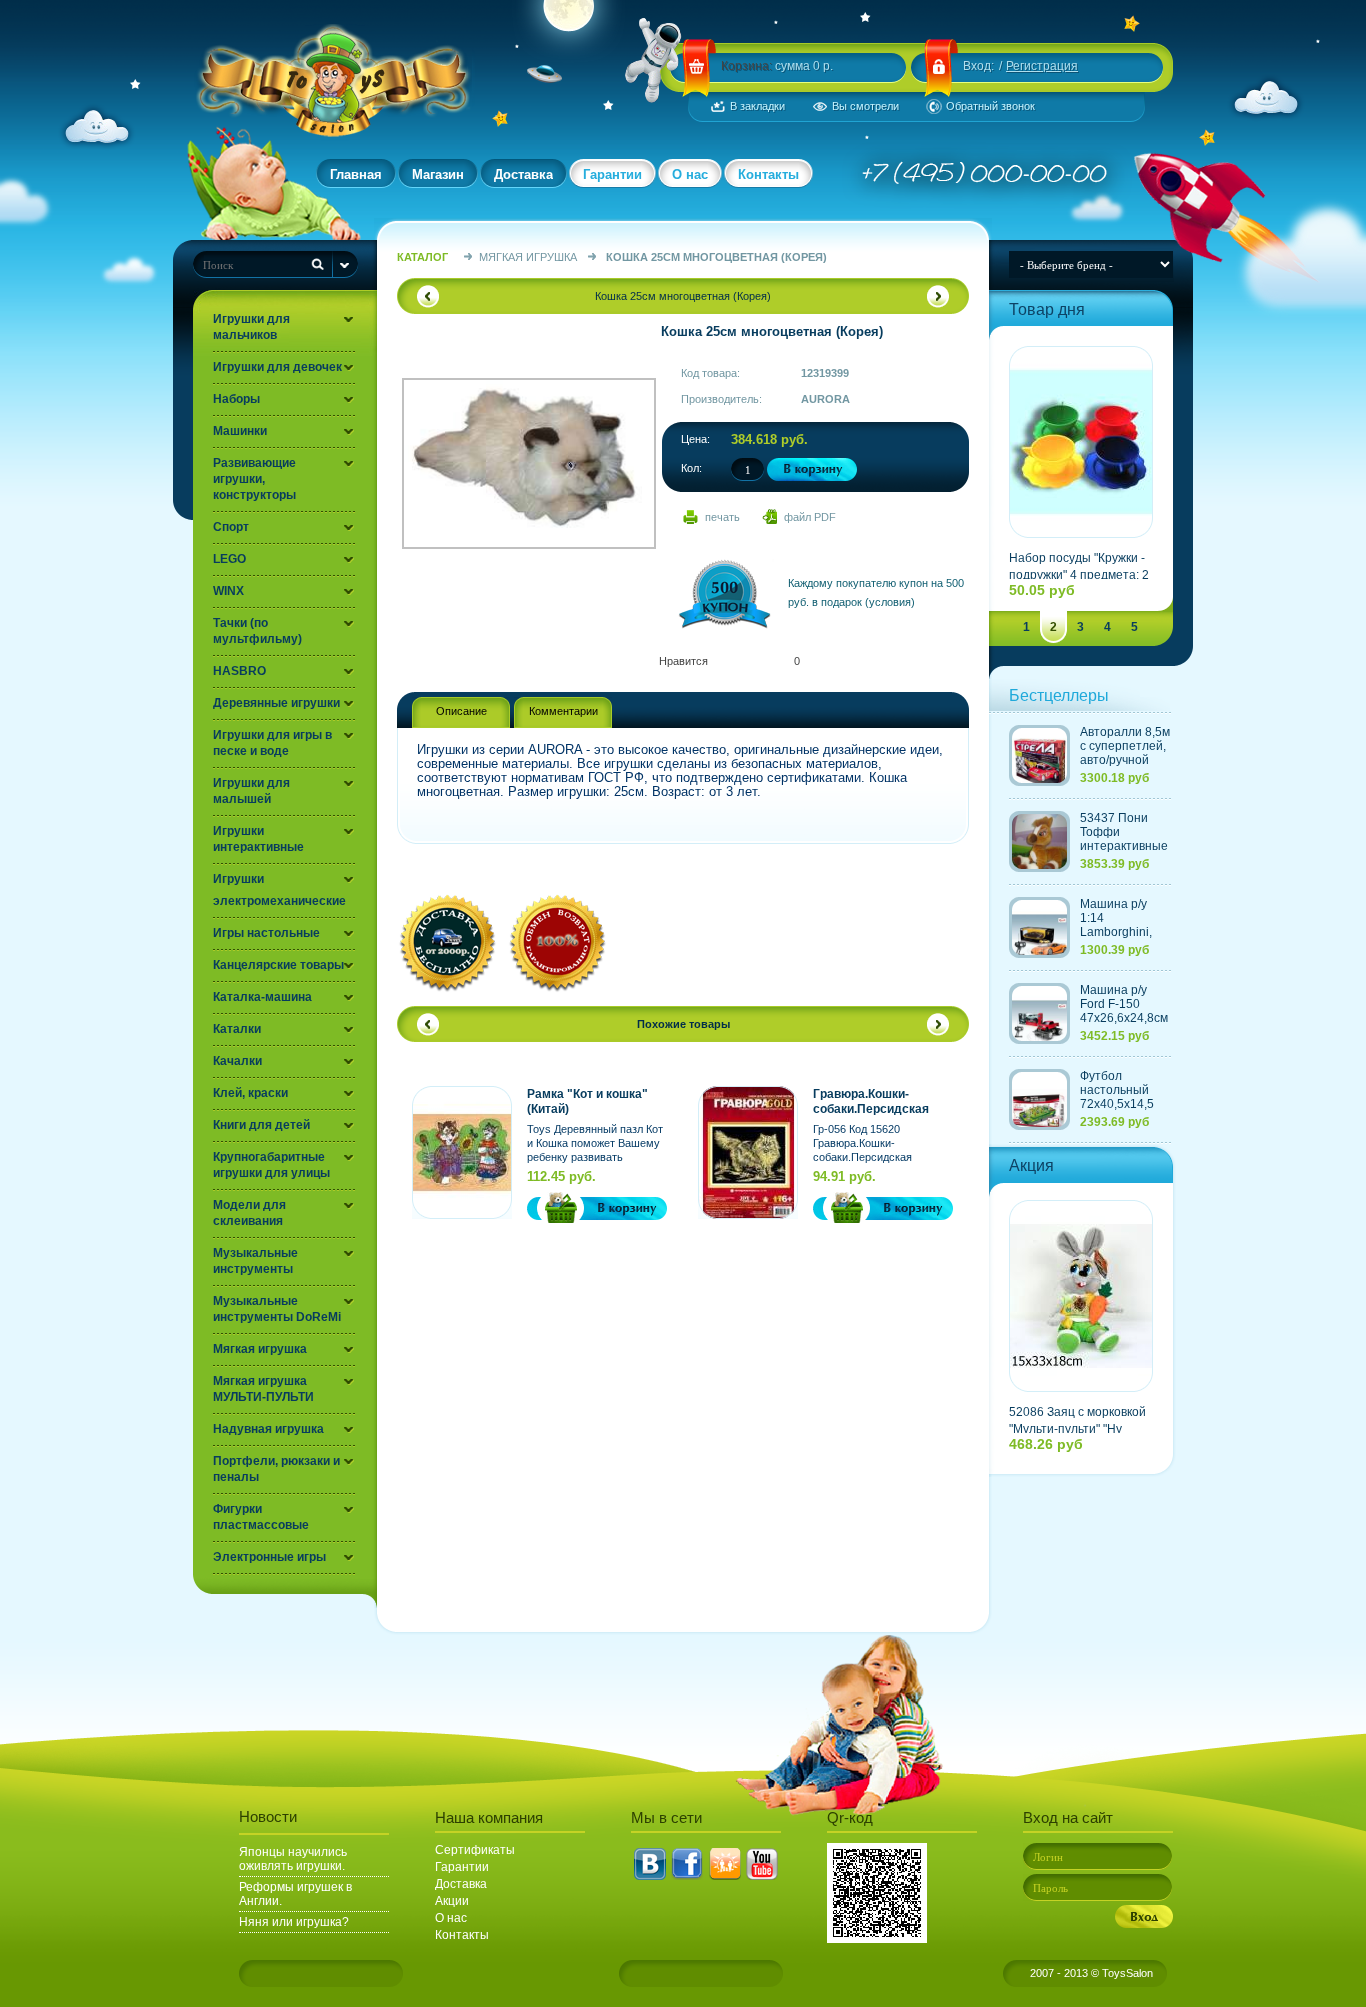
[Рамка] (462, 1152)
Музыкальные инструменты (255, 1261)
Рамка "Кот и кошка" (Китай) (587, 1101)
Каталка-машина (262, 997)
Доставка (523, 174)
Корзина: (746, 66)
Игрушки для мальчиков (251, 327)
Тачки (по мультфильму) (257, 631)
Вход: (978, 66)
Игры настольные (266, 933)
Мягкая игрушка (260, 1349)
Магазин (438, 174)
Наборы (236, 399)
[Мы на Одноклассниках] (725, 1864)
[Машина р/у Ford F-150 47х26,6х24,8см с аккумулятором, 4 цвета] (1039, 1013)
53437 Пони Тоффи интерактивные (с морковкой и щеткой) (1124, 846)
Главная (356, 174)
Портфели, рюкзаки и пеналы (276, 1469)
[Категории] (345, 264)
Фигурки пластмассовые (261, 1517)
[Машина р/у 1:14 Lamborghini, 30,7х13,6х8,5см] (1039, 927)
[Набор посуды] (1081, 442)
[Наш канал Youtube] (762, 1864)
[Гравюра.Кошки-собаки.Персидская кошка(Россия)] (748, 1152)
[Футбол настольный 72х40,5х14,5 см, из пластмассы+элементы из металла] (1039, 1099)
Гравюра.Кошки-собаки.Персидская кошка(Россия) (871, 1102)
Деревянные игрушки (276, 703)
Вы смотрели (865, 106)
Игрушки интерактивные (258, 839)
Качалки (237, 1061)
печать (722, 517)
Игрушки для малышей (251, 791)
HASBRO (239, 671)
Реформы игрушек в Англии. (295, 1894)
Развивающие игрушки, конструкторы (254, 479)
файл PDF (810, 517)
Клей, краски (250, 1093)
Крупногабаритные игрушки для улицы (271, 1165)
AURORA (825, 399)
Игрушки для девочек (277, 367)
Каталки (237, 1029)
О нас (690, 174)
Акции (452, 1901)
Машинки (240, 431)
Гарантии (612, 174)
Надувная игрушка (268, 1429)
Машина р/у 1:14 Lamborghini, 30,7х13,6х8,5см (1125, 925)
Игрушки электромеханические (279, 890)
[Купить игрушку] (555, 1208)
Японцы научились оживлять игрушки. (293, 1859)
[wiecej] (625, 1208)
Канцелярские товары (278, 965)
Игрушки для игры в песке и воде (272, 743)
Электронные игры (269, 1557)
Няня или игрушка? (294, 1922)
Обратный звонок (990, 106)
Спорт (231, 527)
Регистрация (1042, 66)
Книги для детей (261, 1125)
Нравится (683, 661)
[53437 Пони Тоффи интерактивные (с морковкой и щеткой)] (1039, 841)
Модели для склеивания (249, 1213)
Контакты (768, 174)
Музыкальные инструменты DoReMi (277, 1309)
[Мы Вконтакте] (650, 1864)
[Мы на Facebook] (687, 1864)
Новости (268, 1817)
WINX (228, 591)
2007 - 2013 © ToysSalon (1091, 1973)
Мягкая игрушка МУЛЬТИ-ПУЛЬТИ (263, 1389)
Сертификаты (475, 1850)
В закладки (757, 106)
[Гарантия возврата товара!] (557, 990)
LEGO (229, 559)
